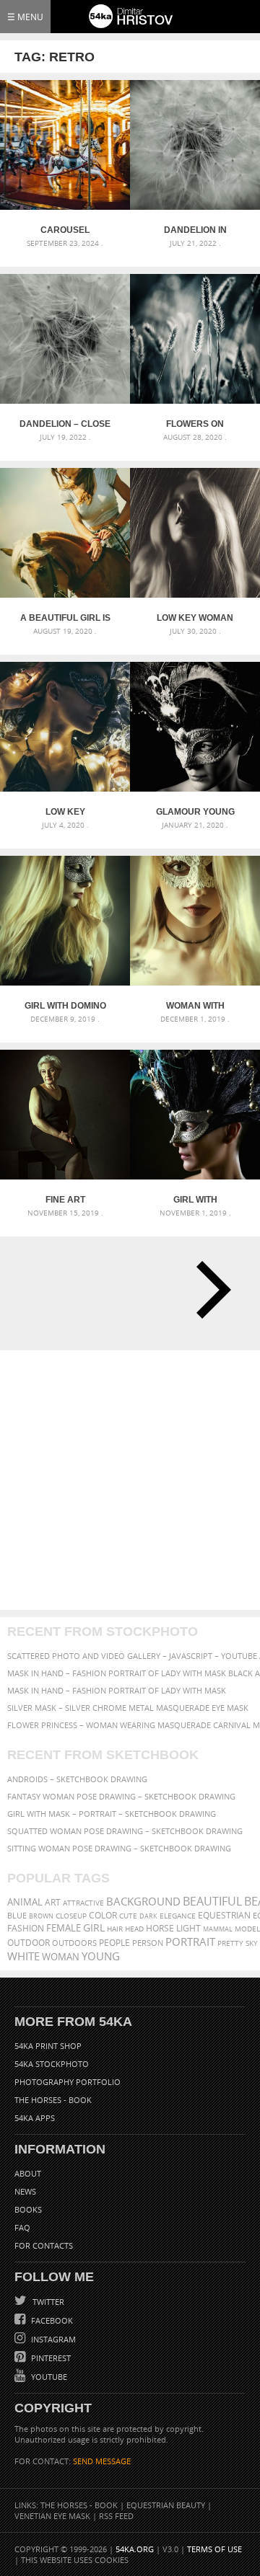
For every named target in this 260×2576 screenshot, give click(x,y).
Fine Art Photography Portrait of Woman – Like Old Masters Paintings (65, 1200)
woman (61, 1957)
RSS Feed (116, 2516)
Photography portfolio (68, 2082)
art (53, 1902)
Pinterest (50, 2358)
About (28, 2173)
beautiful (212, 1901)
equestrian (224, 1915)
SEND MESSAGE (102, 2461)
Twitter (47, 2302)
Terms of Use (214, 2549)
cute (128, 1916)
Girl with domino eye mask (65, 1006)
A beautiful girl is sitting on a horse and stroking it (65, 618)
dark (148, 1916)
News (25, 2191)
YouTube (48, 2377)
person (148, 1943)
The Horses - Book (53, 2100)
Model (247, 1929)
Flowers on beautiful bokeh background (195, 424)
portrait (190, 1942)
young (101, 1956)
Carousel (65, 230)
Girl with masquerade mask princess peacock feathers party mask (195, 1200)
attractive (83, 1903)
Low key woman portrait (195, 618)
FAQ (22, 2227)
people (114, 1943)
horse (160, 1928)
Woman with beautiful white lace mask (195, 1006)
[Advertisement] (130, 1480)
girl (94, 1928)
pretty (230, 1943)
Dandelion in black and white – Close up (195, 230)
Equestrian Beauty (166, 2505)
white (23, 1956)
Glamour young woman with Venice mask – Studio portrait (195, 812)
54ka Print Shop (48, 2046)
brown (41, 1916)
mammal (218, 1929)
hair (115, 1929)
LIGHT (188, 1928)
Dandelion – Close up (65, 424)
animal (25, 1902)
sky (252, 1943)
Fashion (26, 1928)
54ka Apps (35, 2118)
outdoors (74, 1943)
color (103, 1915)
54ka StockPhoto (52, 2064)
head (134, 1929)
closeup (71, 1916)
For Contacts (44, 2245)
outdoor (29, 1943)
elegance (178, 1916)
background (143, 1902)
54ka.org (135, 2549)
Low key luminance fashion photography (65, 812)
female (64, 1928)
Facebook (51, 2320)
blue (17, 1915)
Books (28, 2209)
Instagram (52, 2339)
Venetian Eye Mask (52, 2516)
